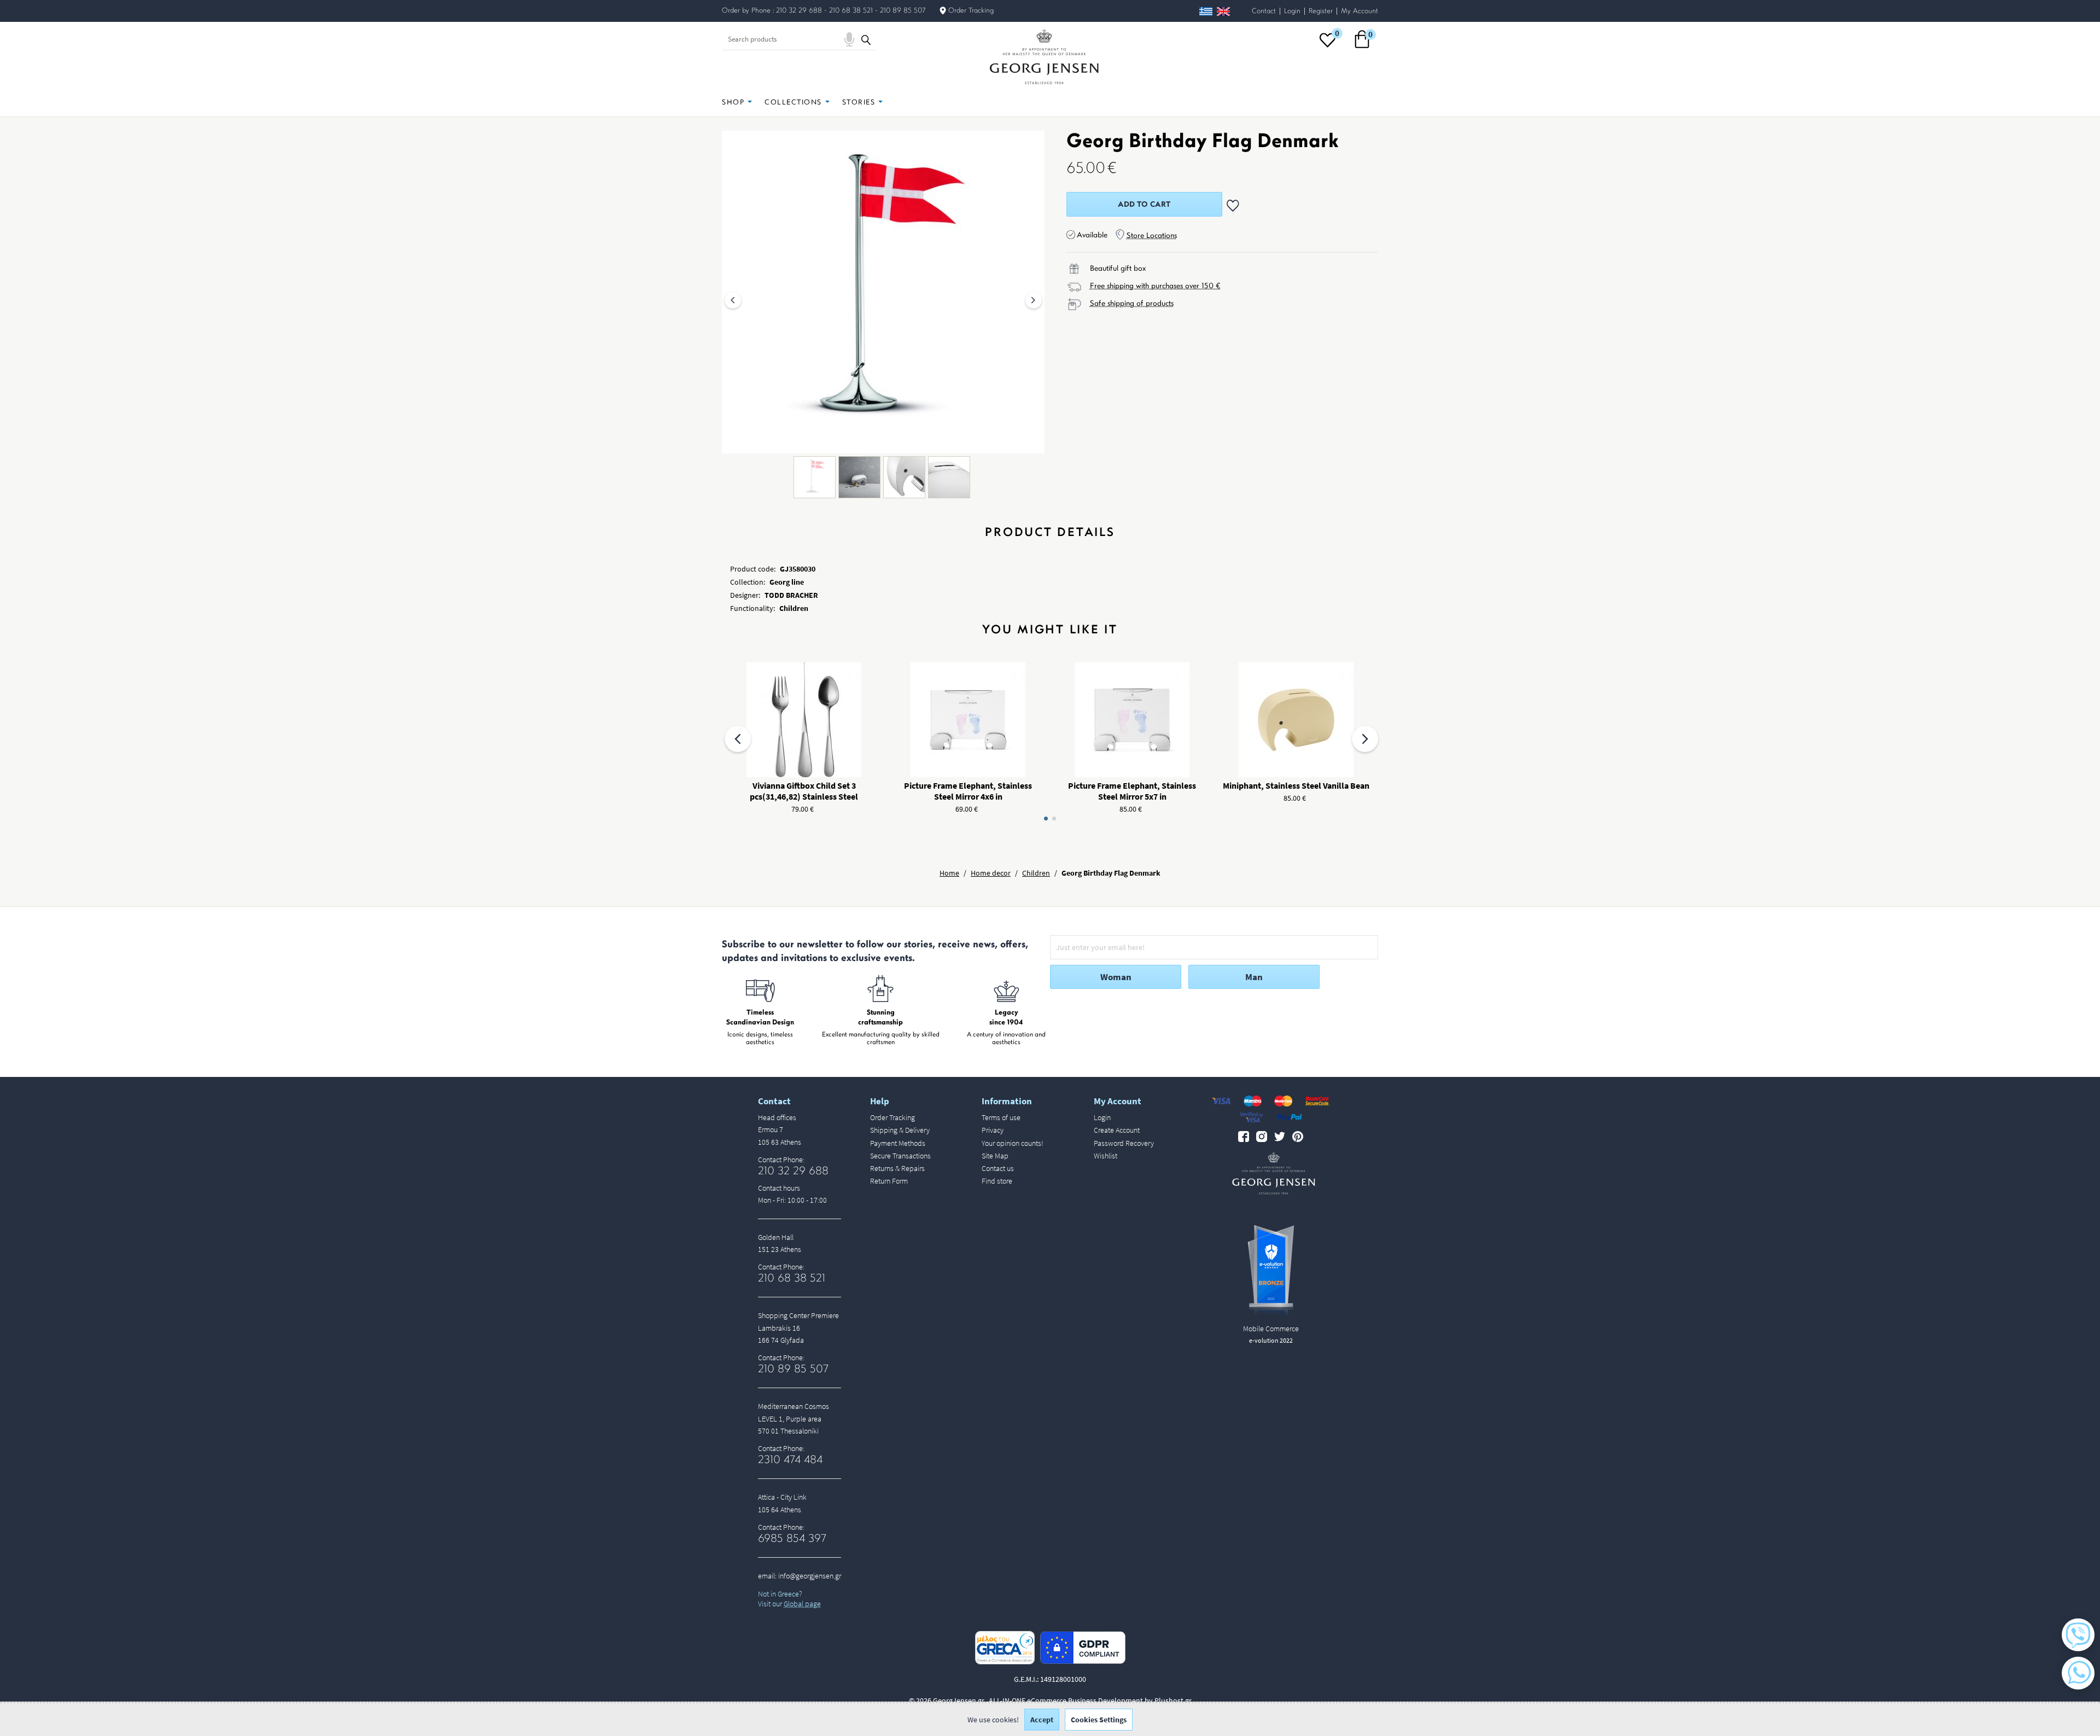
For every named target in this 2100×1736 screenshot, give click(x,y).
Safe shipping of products (1132, 304)
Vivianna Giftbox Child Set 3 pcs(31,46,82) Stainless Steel (804, 791)
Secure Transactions (900, 1156)
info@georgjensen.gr (810, 1576)
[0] (1328, 47)
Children (1036, 873)
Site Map (995, 1156)
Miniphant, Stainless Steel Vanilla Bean (1296, 785)
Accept (1042, 1720)
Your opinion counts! (1013, 1143)
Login (1292, 11)
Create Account (1117, 1130)
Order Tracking (971, 11)
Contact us (998, 1168)
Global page (802, 1604)
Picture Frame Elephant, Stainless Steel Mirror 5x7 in (1132, 791)
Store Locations (1152, 236)
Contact (1264, 11)
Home (949, 873)
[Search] (866, 39)
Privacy (993, 1130)
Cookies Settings (1099, 1720)
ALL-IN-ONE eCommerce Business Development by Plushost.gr (1090, 1700)
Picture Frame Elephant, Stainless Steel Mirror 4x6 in (968, 791)
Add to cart (1144, 205)
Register (1321, 11)
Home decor (991, 873)
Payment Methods (898, 1143)
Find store (997, 1181)
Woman (1116, 977)
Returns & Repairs (897, 1168)
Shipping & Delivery (900, 1130)
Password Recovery (1124, 1143)
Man (1254, 977)
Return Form (889, 1181)
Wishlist (1106, 1156)
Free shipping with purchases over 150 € (1155, 286)
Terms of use (1001, 1117)
